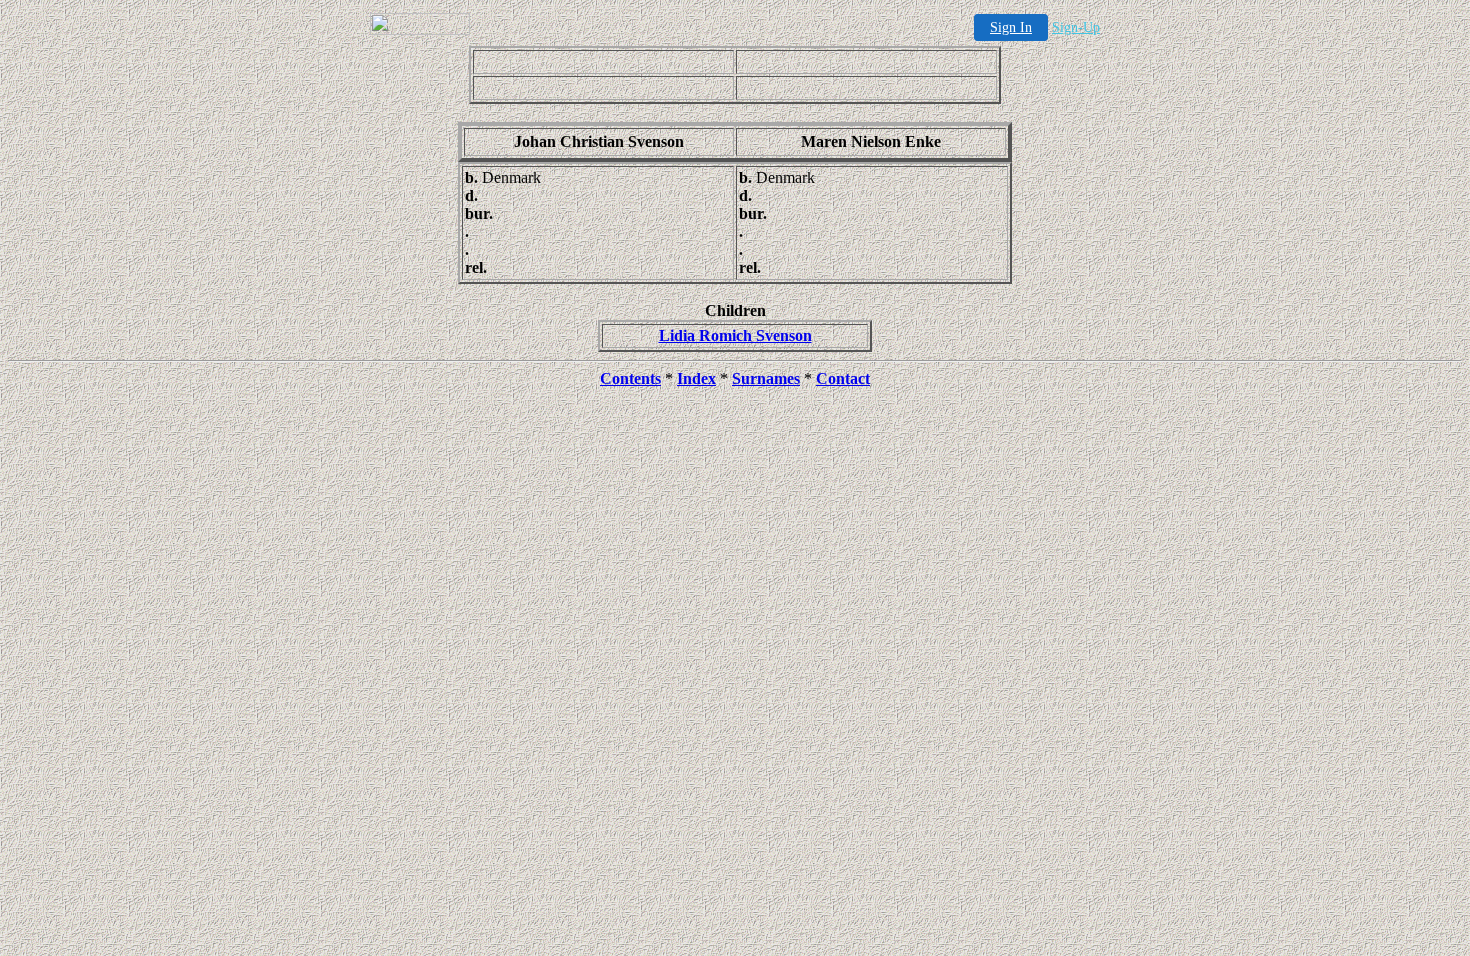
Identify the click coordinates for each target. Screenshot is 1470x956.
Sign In (1011, 27)
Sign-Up (1076, 27)
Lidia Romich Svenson (735, 335)
